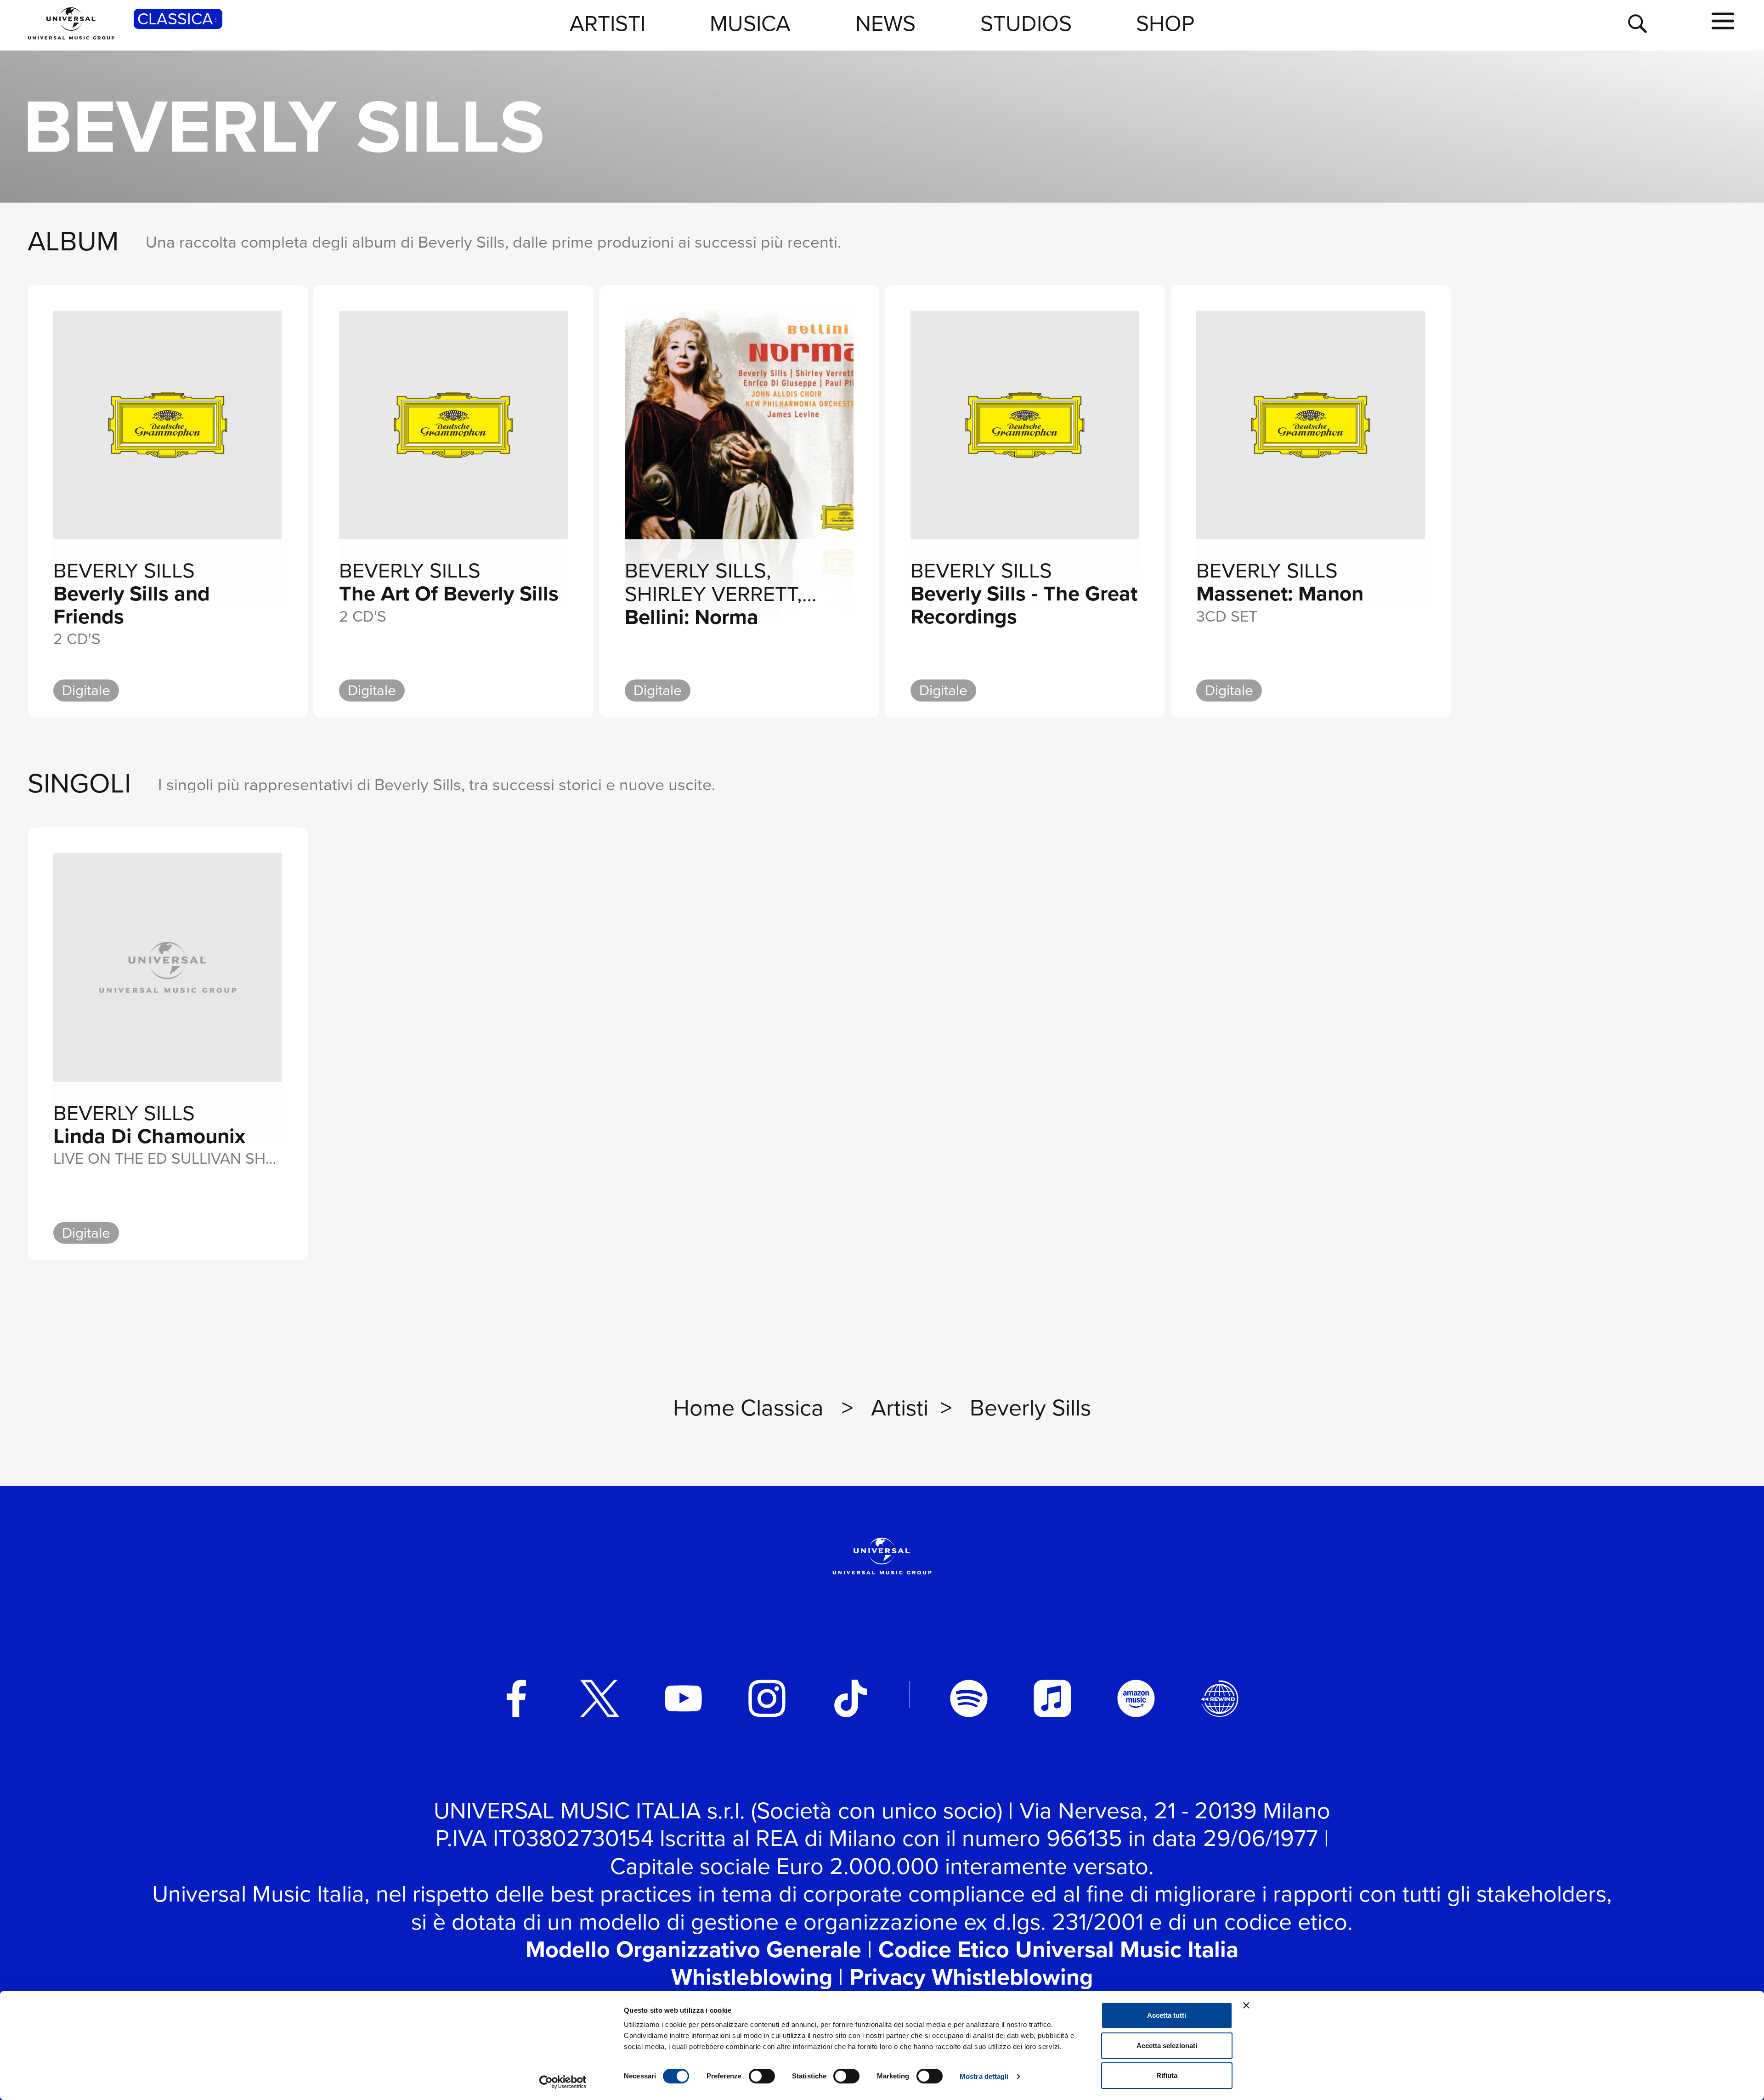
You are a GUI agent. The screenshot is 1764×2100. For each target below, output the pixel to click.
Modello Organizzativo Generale (693, 1949)
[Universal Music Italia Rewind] (1220, 1698)
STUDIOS (1026, 23)
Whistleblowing (752, 1977)
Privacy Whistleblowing (971, 1977)
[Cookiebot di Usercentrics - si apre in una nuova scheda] (563, 2082)
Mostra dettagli (984, 2076)
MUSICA (750, 23)
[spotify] (969, 1698)
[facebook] (516, 1698)
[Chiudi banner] (1246, 2005)
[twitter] (600, 1698)
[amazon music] (1136, 1698)
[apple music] (1052, 1698)
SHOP (1165, 23)
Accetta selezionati (1167, 2046)
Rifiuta (1167, 2075)
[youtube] (684, 1698)
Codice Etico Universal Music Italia (1058, 1949)
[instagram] (767, 1698)
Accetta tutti (1167, 2015)
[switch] (762, 2076)
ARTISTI (608, 23)
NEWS (885, 23)
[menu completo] (1723, 22)
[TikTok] (851, 1698)
